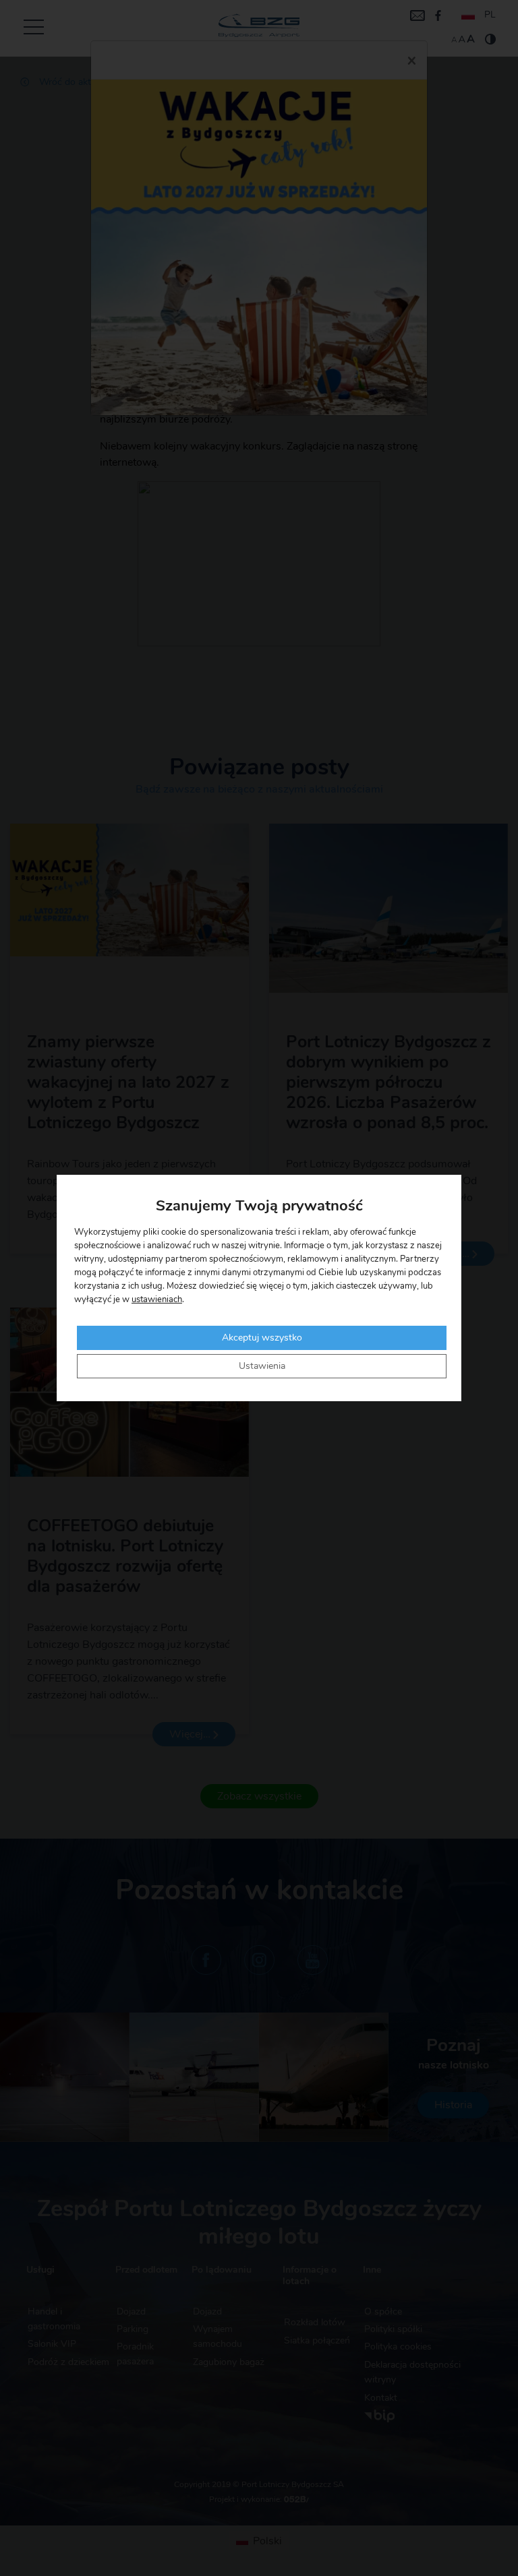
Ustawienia (262, 1366)
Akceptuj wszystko (262, 1338)
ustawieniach (157, 1300)
